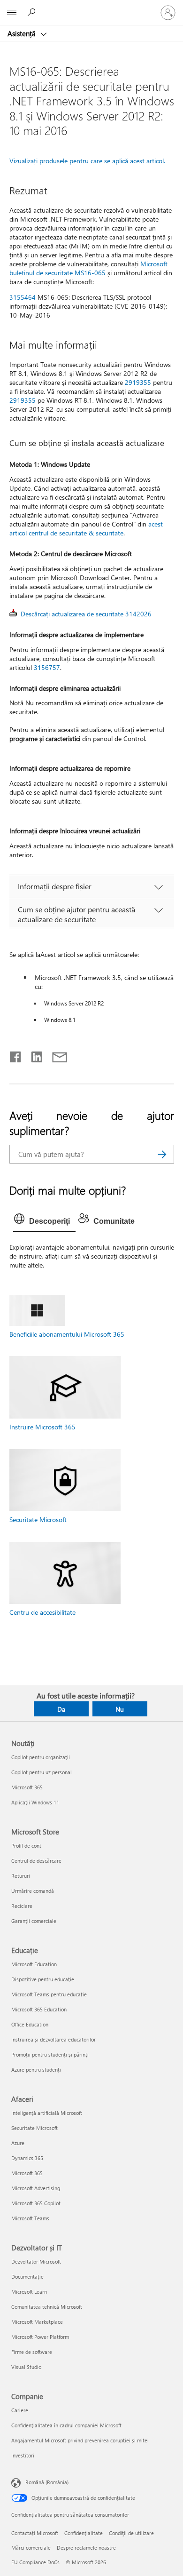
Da (61, 1709)
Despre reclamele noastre (86, 2548)
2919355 (138, 382)
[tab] (44, 1221)
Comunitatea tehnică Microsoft (47, 2307)
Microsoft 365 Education (39, 2009)
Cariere (20, 2410)
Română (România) (47, 2482)
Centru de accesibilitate (42, 1612)
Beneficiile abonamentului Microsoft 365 (67, 1334)
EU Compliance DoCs (35, 2562)
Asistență (23, 33)
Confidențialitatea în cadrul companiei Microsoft (66, 2425)
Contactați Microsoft (35, 2533)
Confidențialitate (84, 2533)
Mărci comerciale (31, 2548)
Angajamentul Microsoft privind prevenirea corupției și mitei (80, 2440)
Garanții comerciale (34, 1921)
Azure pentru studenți (36, 2070)
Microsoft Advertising (36, 2188)
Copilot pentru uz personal (42, 1772)
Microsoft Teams (30, 2218)
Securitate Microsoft (38, 1519)
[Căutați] (162, 1154)
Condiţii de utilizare (131, 2533)
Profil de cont (26, 1846)
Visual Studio (26, 2367)
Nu (120, 1709)
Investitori (23, 2455)
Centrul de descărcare (36, 1861)
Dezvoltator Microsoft (36, 2261)
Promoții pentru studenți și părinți (50, 2054)
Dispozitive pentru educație (43, 1979)
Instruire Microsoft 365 (42, 1427)
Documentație (27, 2277)
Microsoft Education (34, 1964)
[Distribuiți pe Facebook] (16, 1055)
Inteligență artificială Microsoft (47, 2113)
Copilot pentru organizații (41, 1757)
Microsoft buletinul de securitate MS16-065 (88, 268)
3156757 (47, 667)
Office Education (30, 2024)
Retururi (21, 1876)
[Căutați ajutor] (33, 12)
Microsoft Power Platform (40, 2337)
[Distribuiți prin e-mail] (55, 1055)
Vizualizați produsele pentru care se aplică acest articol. (87, 161)
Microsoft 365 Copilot (36, 2203)
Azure (18, 2143)
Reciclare (22, 1906)
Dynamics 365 (27, 2158)
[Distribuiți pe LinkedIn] (33, 1055)
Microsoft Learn (29, 2292)
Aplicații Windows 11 (35, 1802)
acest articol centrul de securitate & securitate (86, 528)
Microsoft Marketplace (37, 2322)
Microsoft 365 (27, 1787)
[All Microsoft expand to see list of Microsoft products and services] (12, 13)
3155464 (23, 297)
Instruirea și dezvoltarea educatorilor (53, 2039)
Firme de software (32, 2352)
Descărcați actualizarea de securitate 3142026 (86, 614)
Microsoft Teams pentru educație (49, 1994)
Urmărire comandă (33, 1891)
